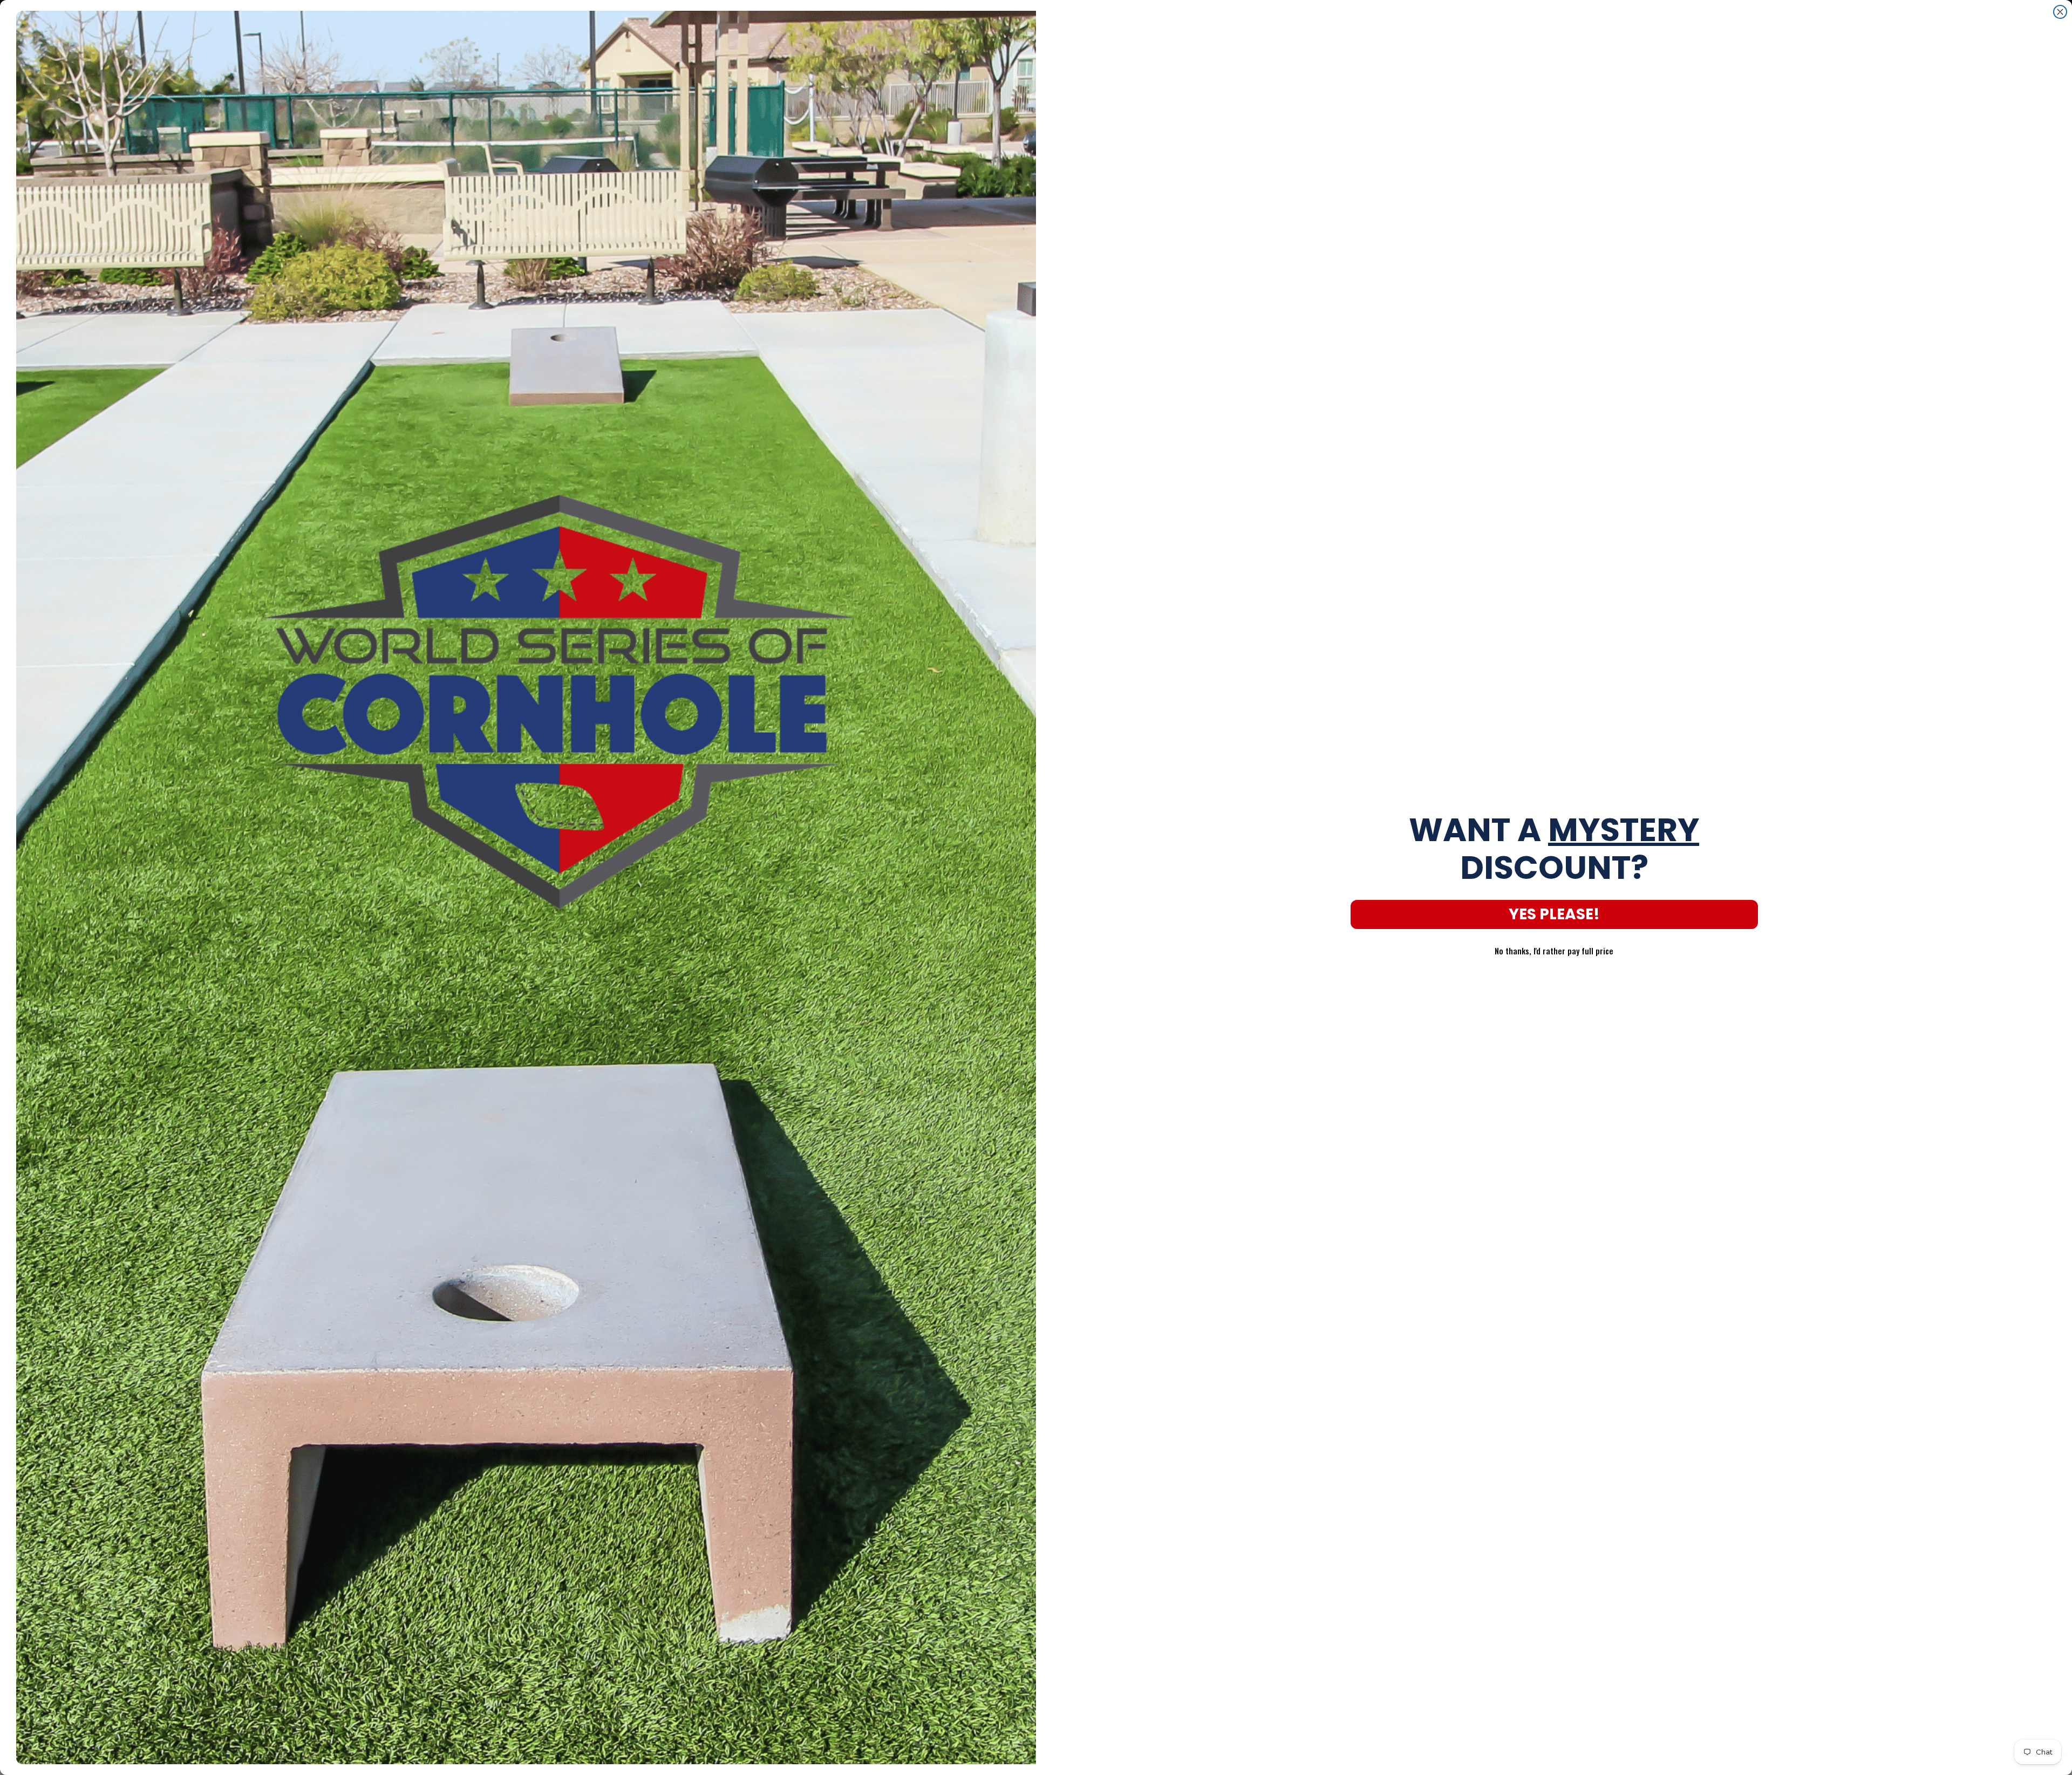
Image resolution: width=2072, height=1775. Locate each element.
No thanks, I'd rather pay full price (1554, 951)
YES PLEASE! (1554, 914)
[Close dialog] (2060, 12)
